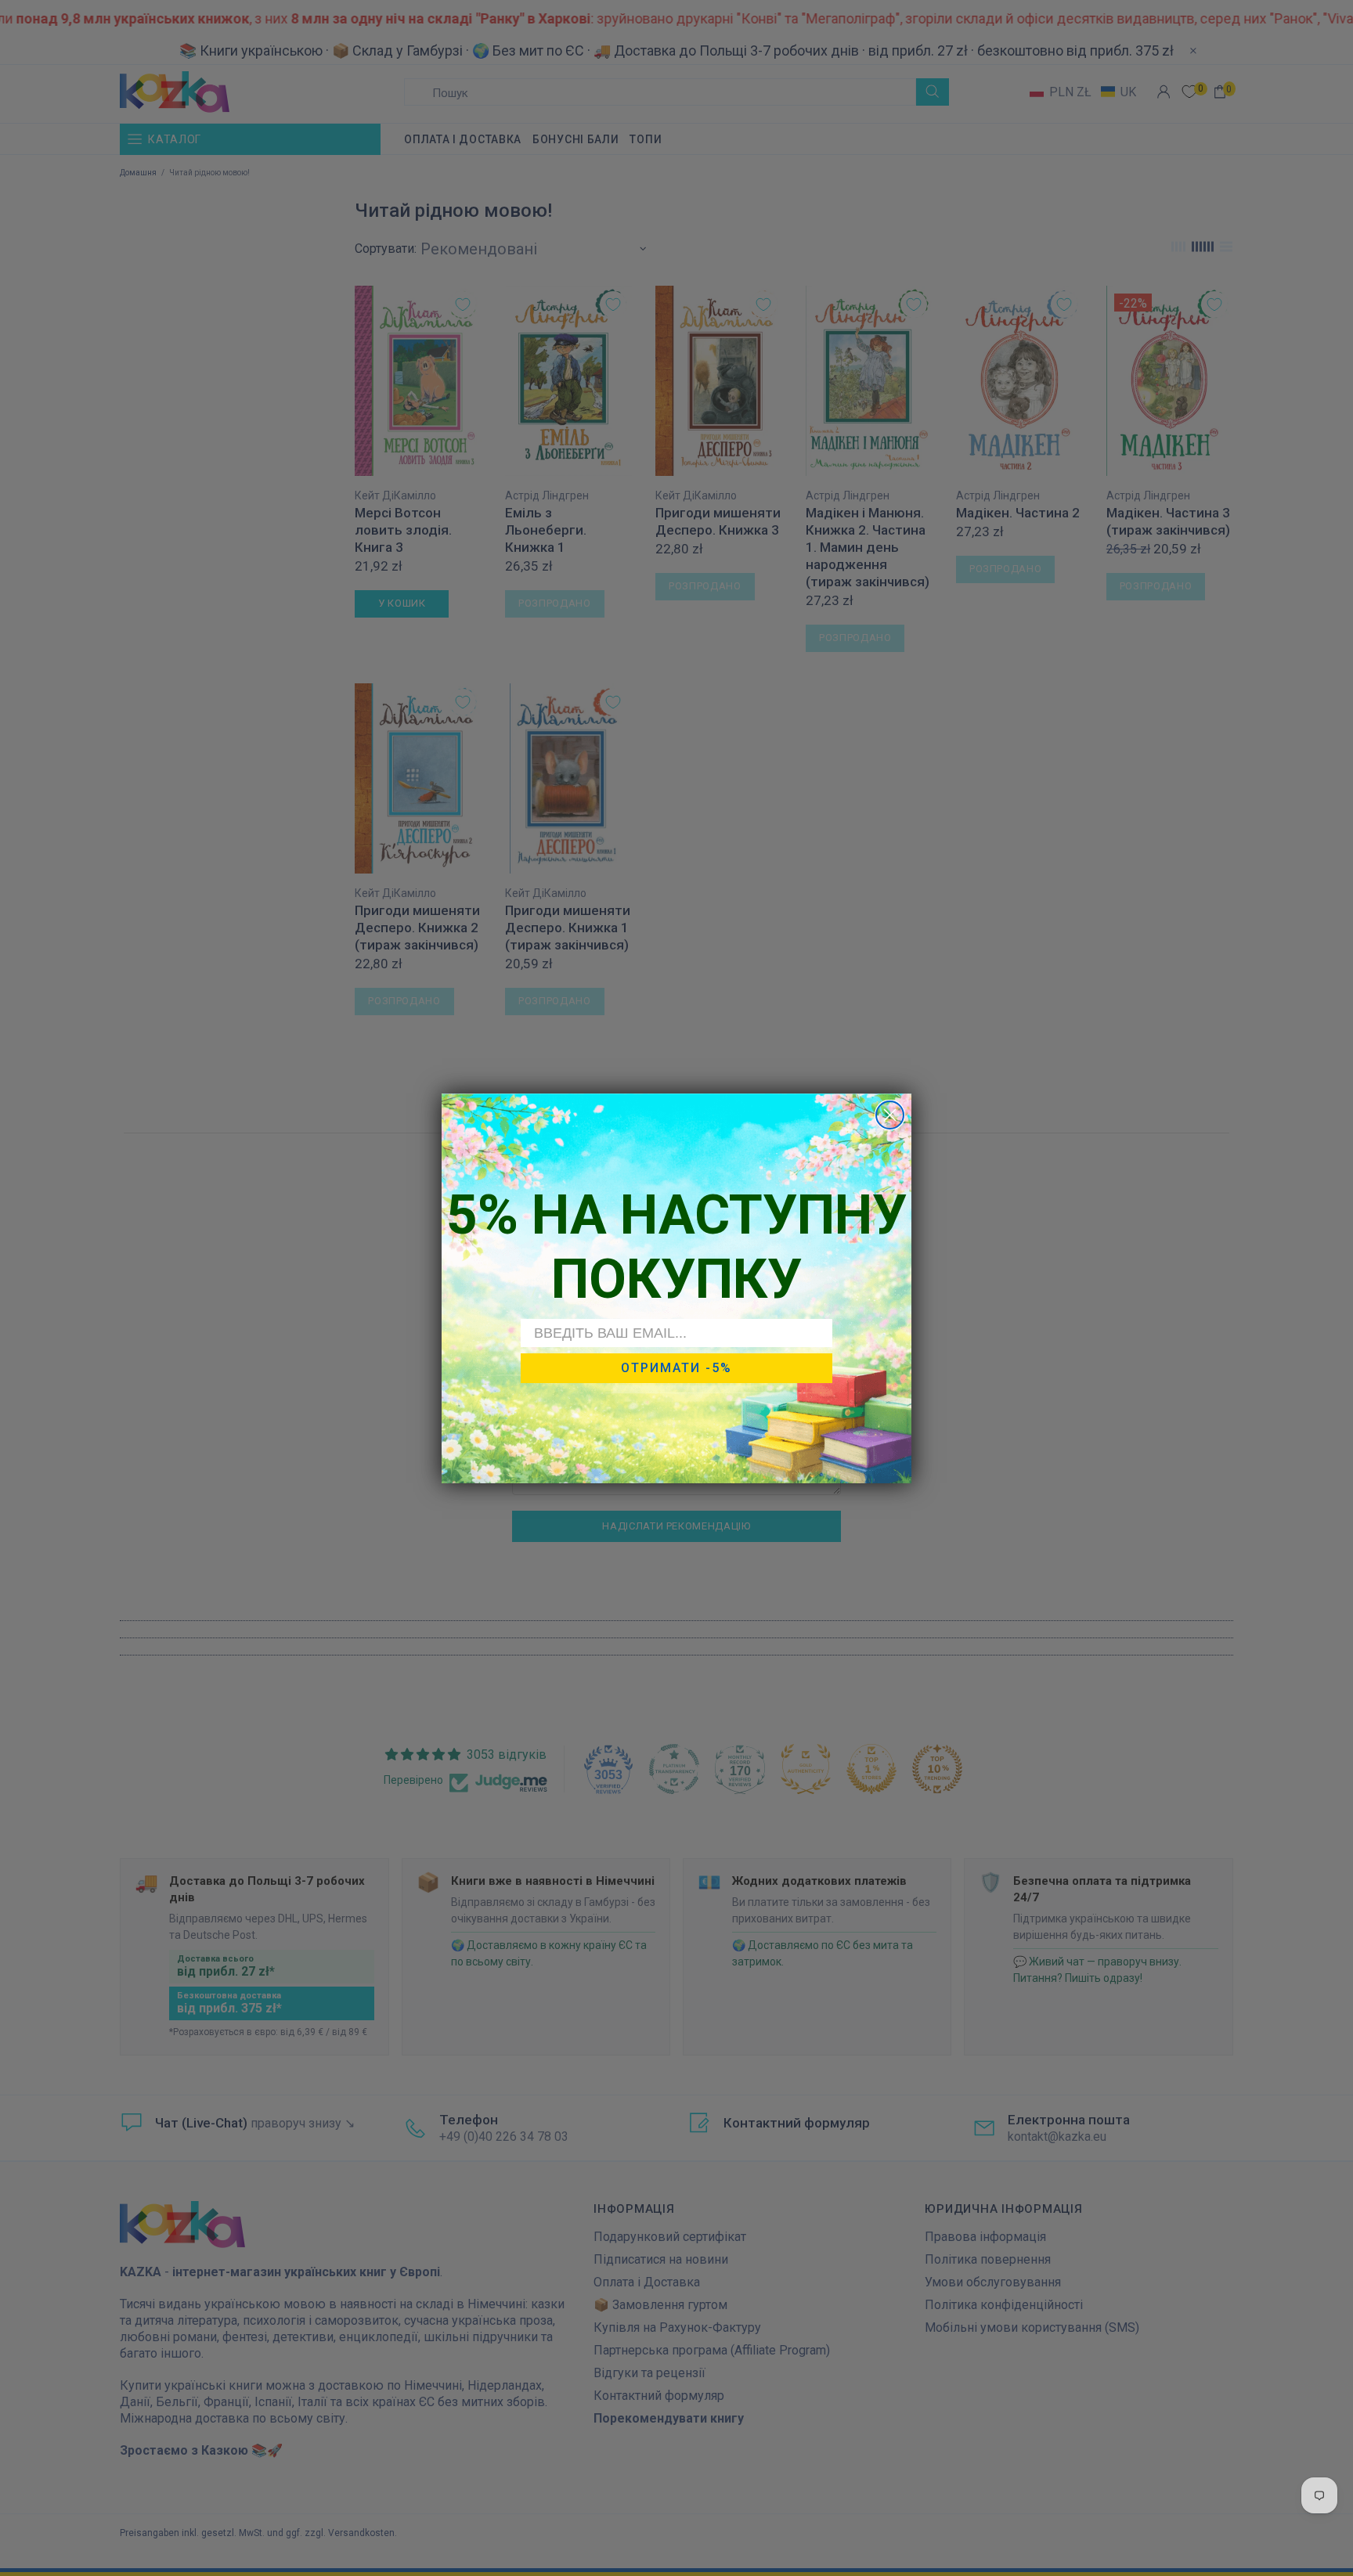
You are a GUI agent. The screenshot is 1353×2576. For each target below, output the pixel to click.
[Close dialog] (890, 1115)
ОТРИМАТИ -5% (676, 1368)
